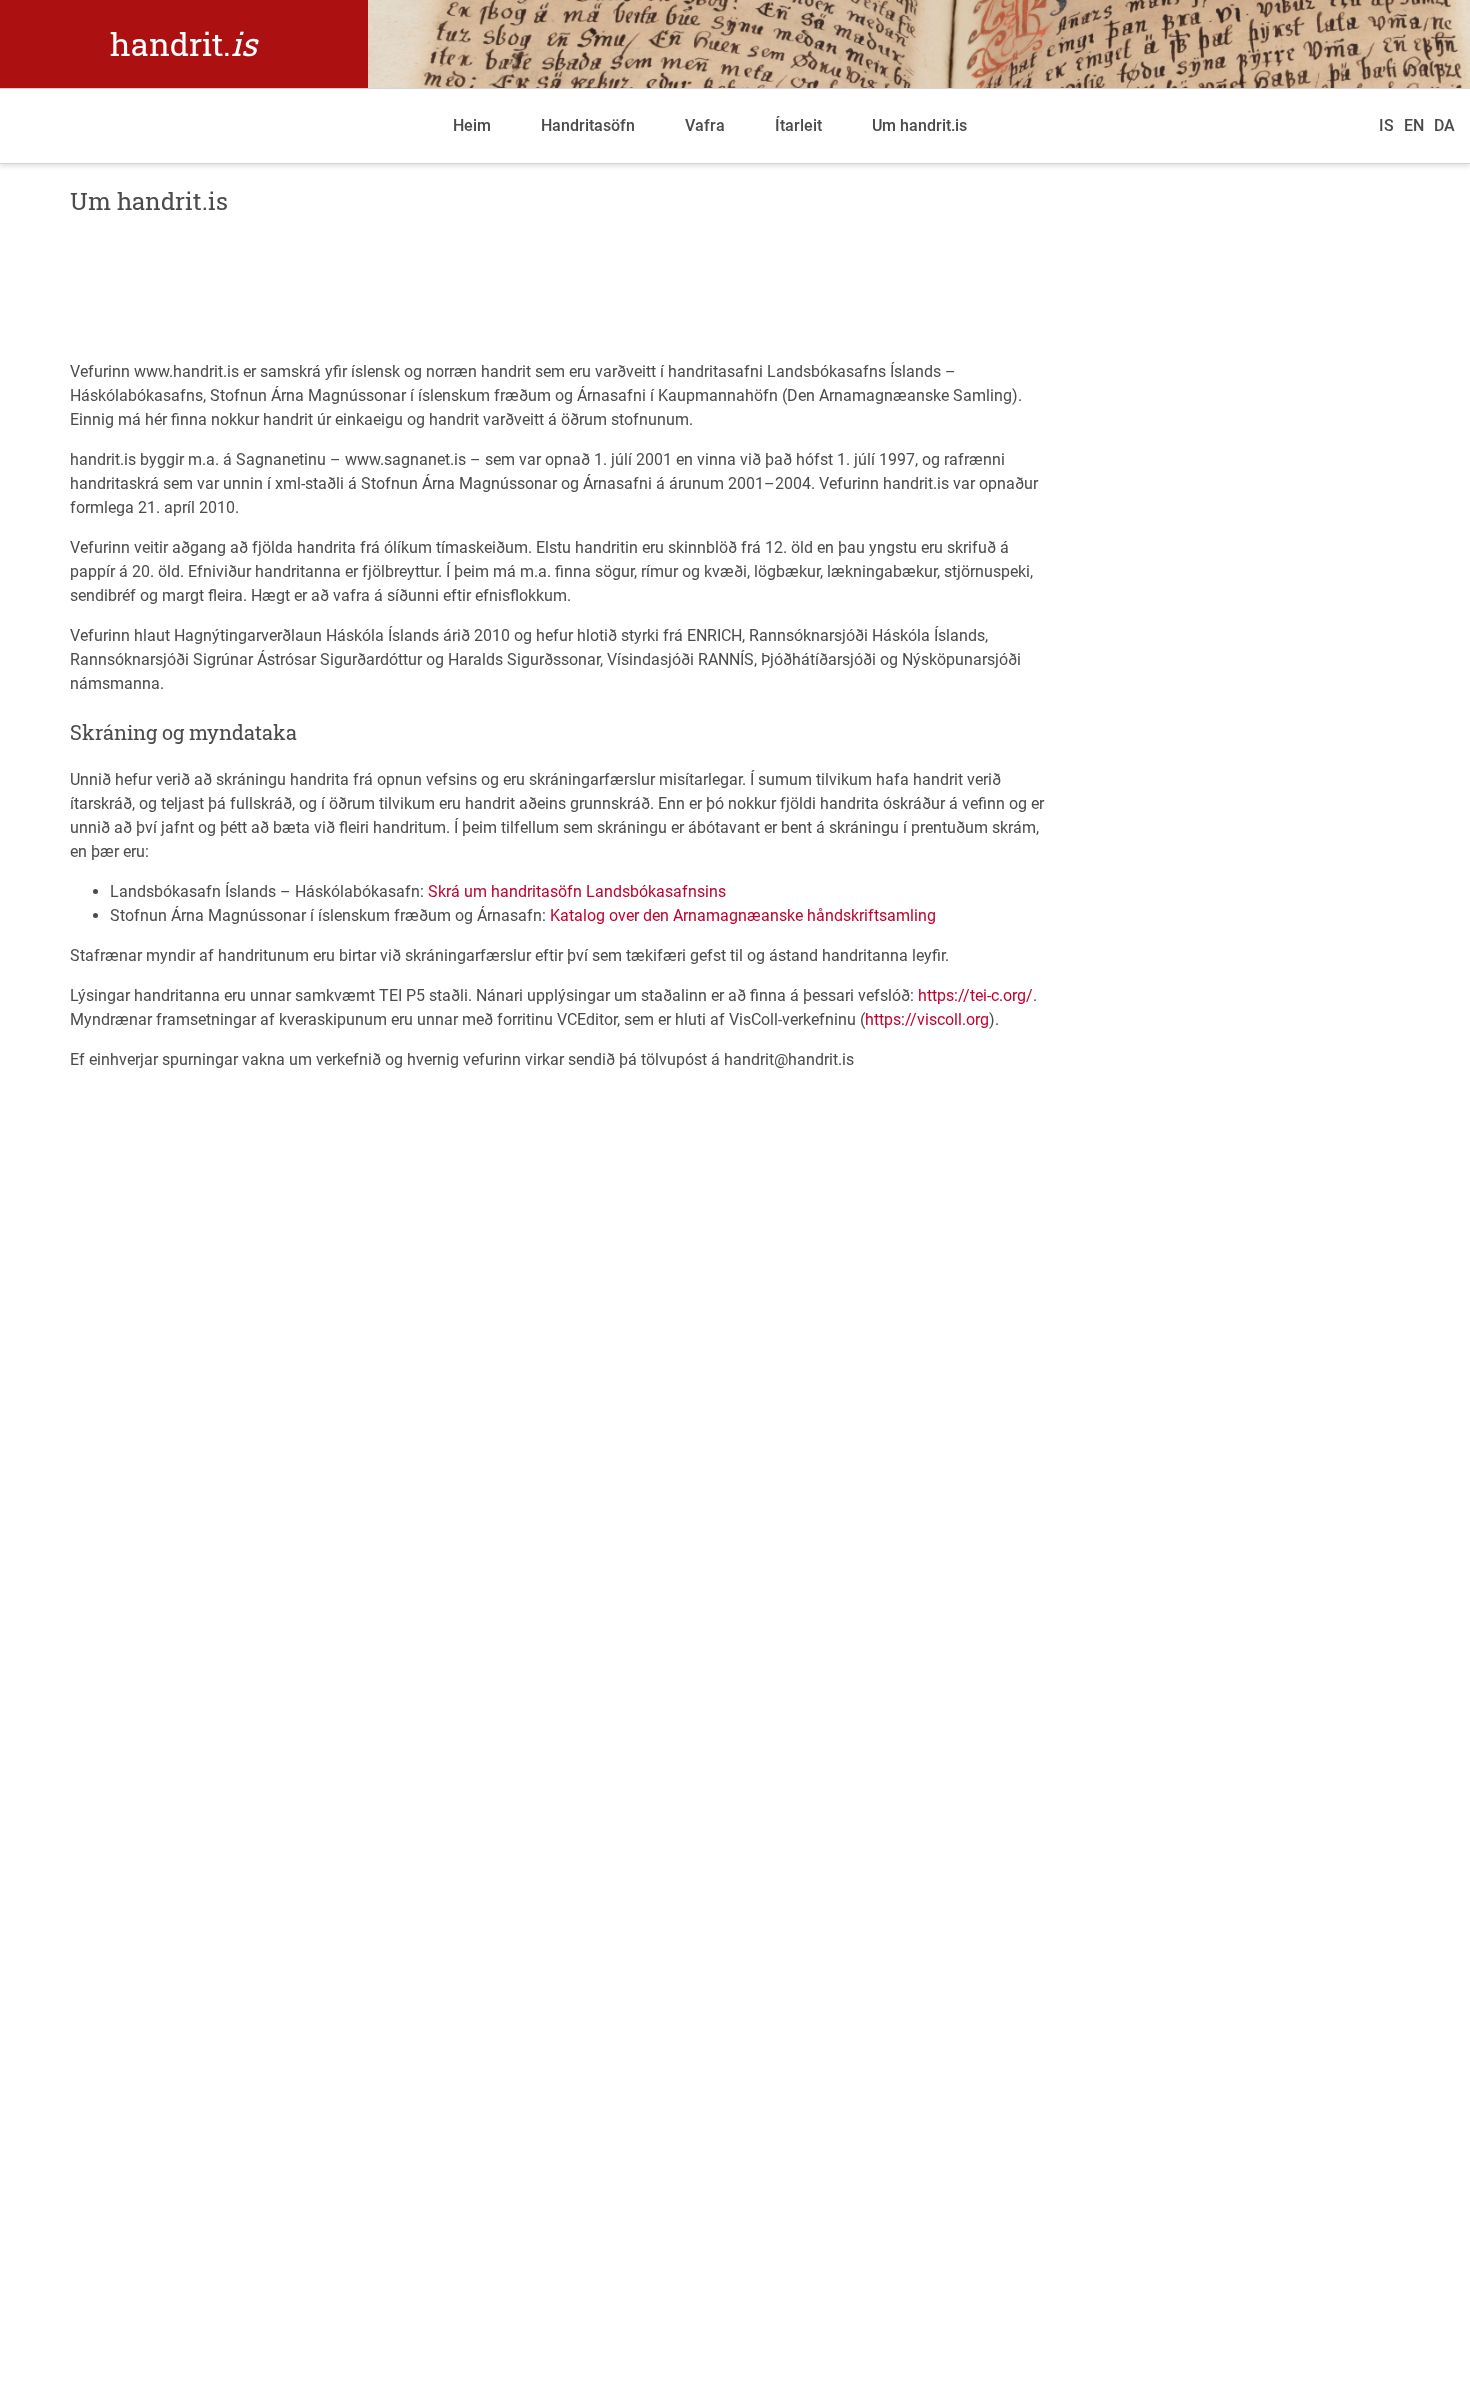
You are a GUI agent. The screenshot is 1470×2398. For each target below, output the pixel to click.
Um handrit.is (919, 125)
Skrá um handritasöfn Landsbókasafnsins (577, 891)
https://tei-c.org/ (975, 995)
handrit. (183, 43)
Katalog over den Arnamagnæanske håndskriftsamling (743, 915)
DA (1444, 125)
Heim (472, 125)
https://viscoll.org (927, 1019)
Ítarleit (798, 125)
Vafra (705, 125)
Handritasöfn (588, 125)
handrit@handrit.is (789, 1059)
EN (1414, 125)
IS (1386, 125)
